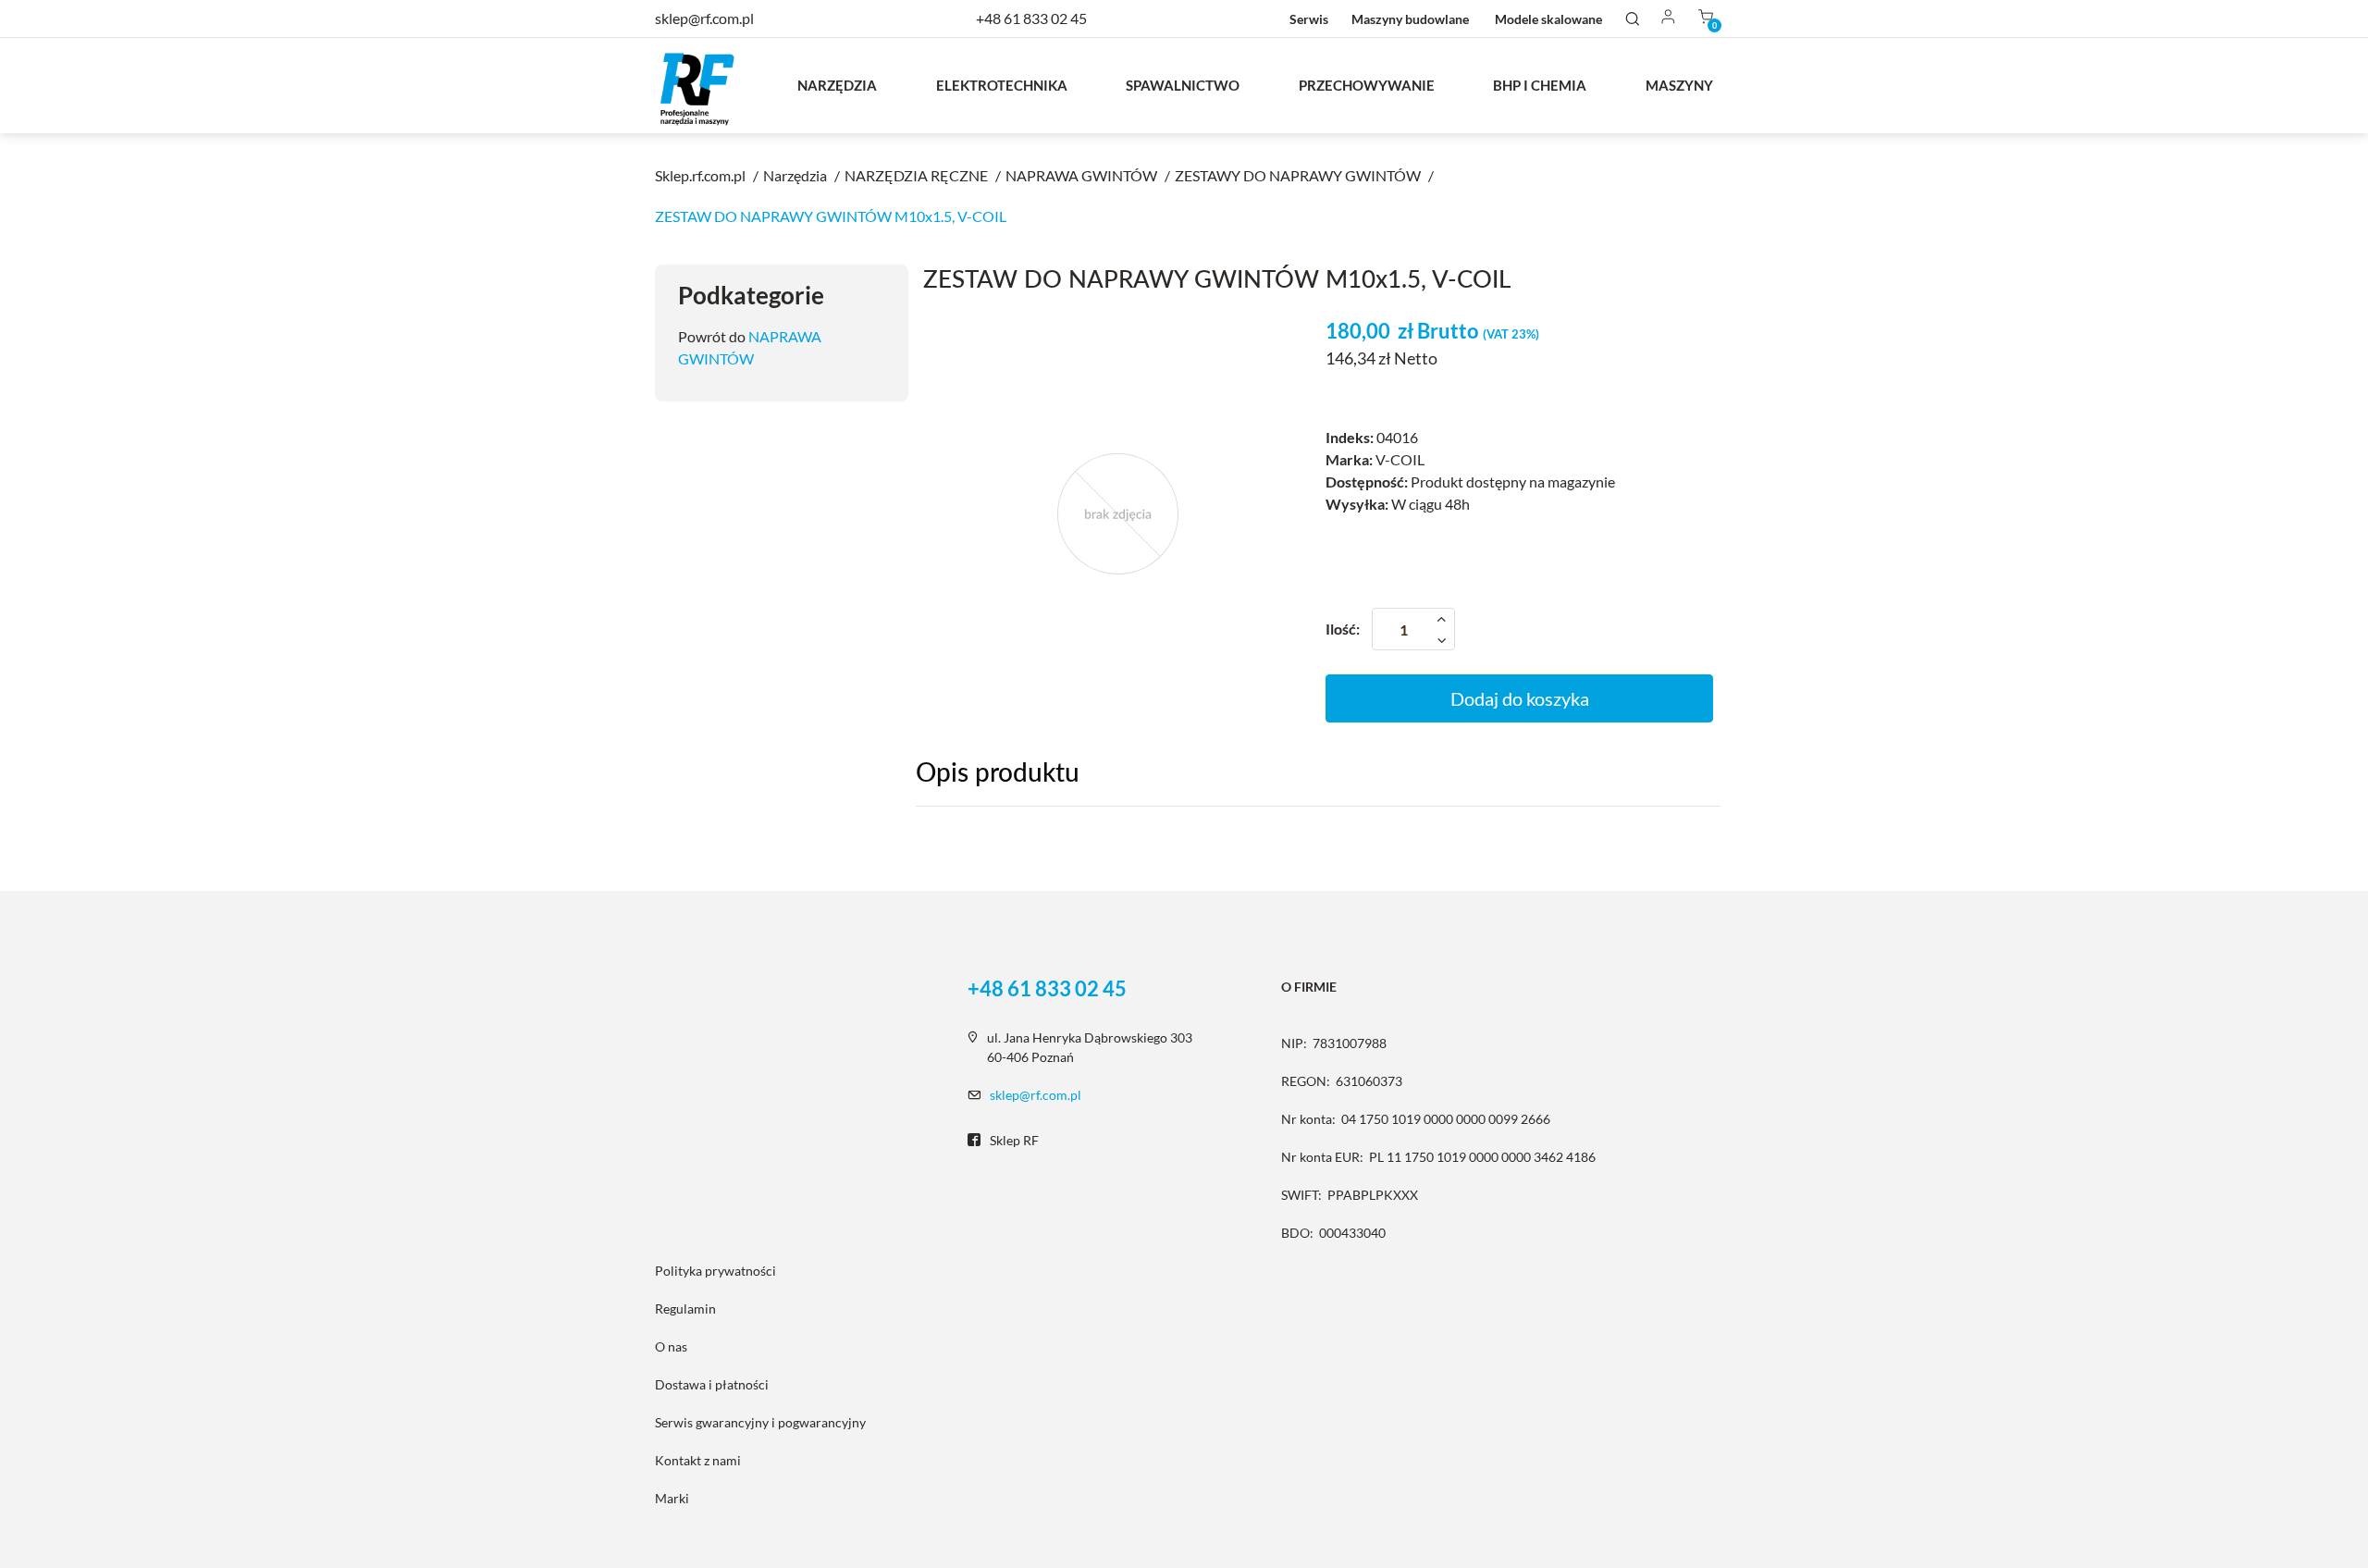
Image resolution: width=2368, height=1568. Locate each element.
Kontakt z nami (698, 1460)
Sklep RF (1014, 1140)
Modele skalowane (1548, 19)
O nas (671, 1346)
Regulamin (685, 1309)
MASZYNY (1679, 85)
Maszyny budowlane (1410, 19)
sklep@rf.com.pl (1036, 1095)
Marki (672, 1498)
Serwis (1309, 19)
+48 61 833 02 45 (1031, 18)
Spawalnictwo (1183, 85)
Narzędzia (837, 85)
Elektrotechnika (1002, 85)
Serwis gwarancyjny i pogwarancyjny (760, 1422)
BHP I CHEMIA (1540, 85)
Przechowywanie (1367, 85)
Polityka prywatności (715, 1271)
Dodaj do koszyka (1520, 698)
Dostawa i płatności (712, 1384)
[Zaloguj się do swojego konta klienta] (1669, 18)
